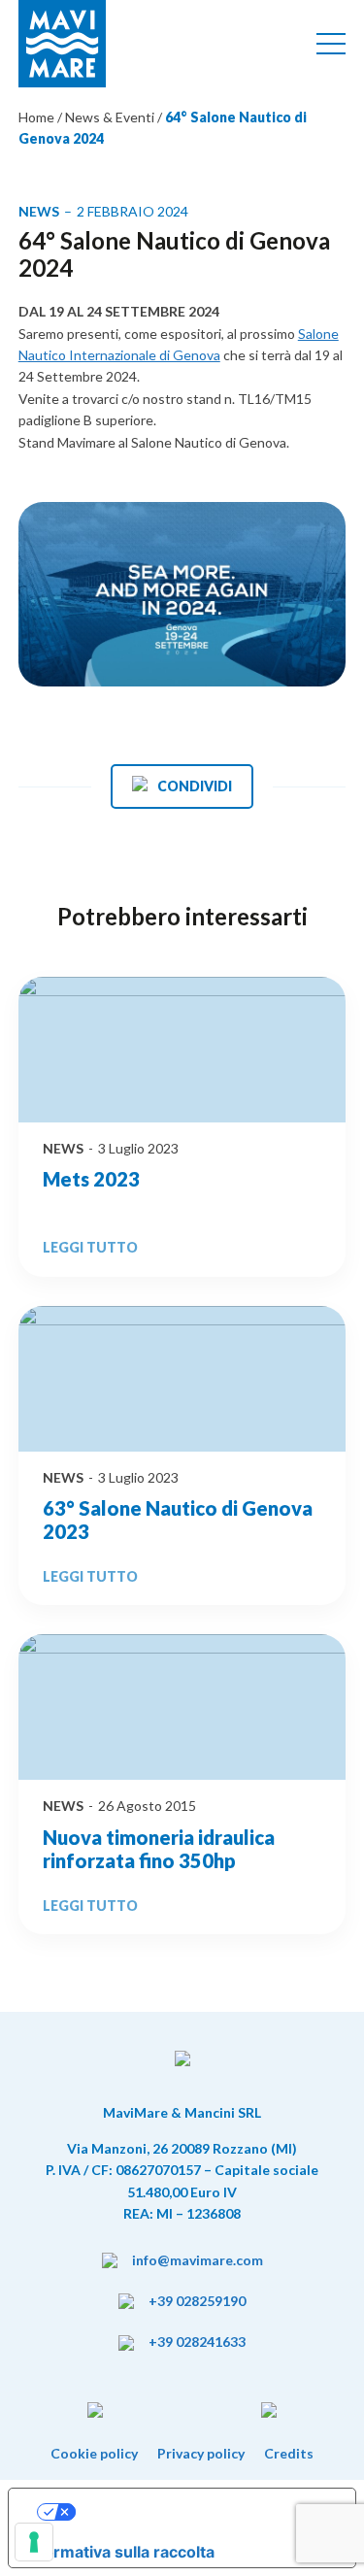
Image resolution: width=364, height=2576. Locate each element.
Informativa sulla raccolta (119, 2552)
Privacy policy (201, 2453)
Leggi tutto (90, 1247)
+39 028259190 (197, 2301)
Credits (289, 2453)
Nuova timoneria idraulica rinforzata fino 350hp (159, 1849)
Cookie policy (94, 2453)
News (63, 1148)
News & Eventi (110, 117)
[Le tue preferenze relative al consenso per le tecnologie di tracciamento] (34, 2542)
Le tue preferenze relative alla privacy (201, 2512)
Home (38, 117)
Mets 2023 (91, 1179)
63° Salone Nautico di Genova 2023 (178, 1520)
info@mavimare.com (198, 2260)
